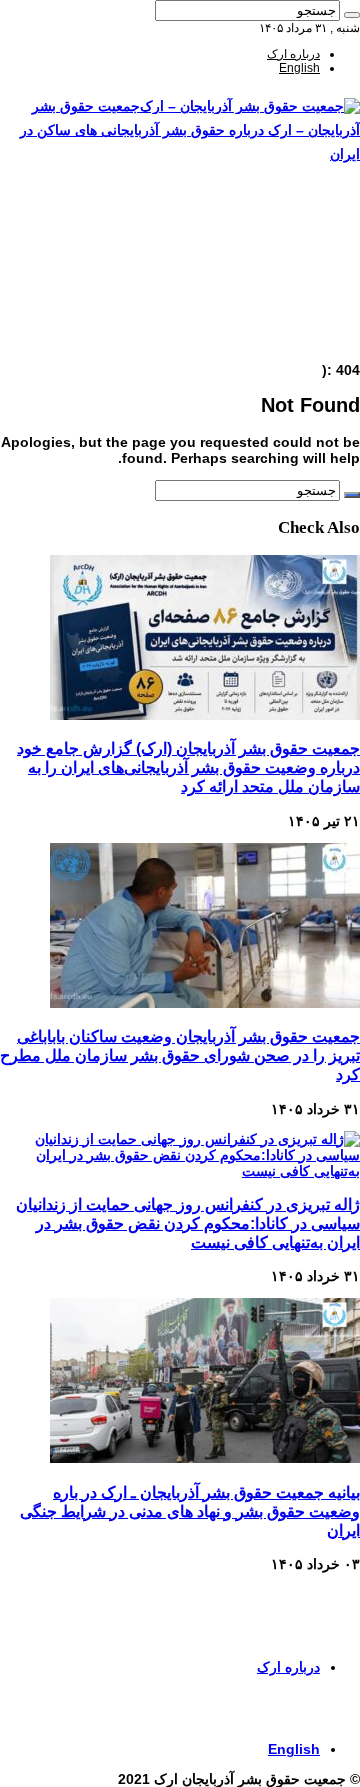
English (299, 68)
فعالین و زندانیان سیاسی (258, 259)
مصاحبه (301, 315)
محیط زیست (288, 301)
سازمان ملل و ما (278, 287)
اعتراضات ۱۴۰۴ (282, 343)
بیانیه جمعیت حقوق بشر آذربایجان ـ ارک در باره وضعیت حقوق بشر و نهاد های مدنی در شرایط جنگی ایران (190, 1511)
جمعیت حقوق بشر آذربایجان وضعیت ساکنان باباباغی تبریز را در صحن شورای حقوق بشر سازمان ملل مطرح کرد (180, 1055)
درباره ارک (293, 54)
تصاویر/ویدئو (290, 273)
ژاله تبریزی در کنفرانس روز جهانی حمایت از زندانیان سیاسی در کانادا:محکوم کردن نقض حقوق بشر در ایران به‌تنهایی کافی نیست (188, 1223)
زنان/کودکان (289, 245)
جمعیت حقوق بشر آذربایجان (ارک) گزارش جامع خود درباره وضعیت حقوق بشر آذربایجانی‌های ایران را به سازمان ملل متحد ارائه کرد (188, 767)
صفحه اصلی (290, 217)
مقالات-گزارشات (277, 231)
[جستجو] (352, 15)
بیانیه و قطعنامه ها (274, 329)
